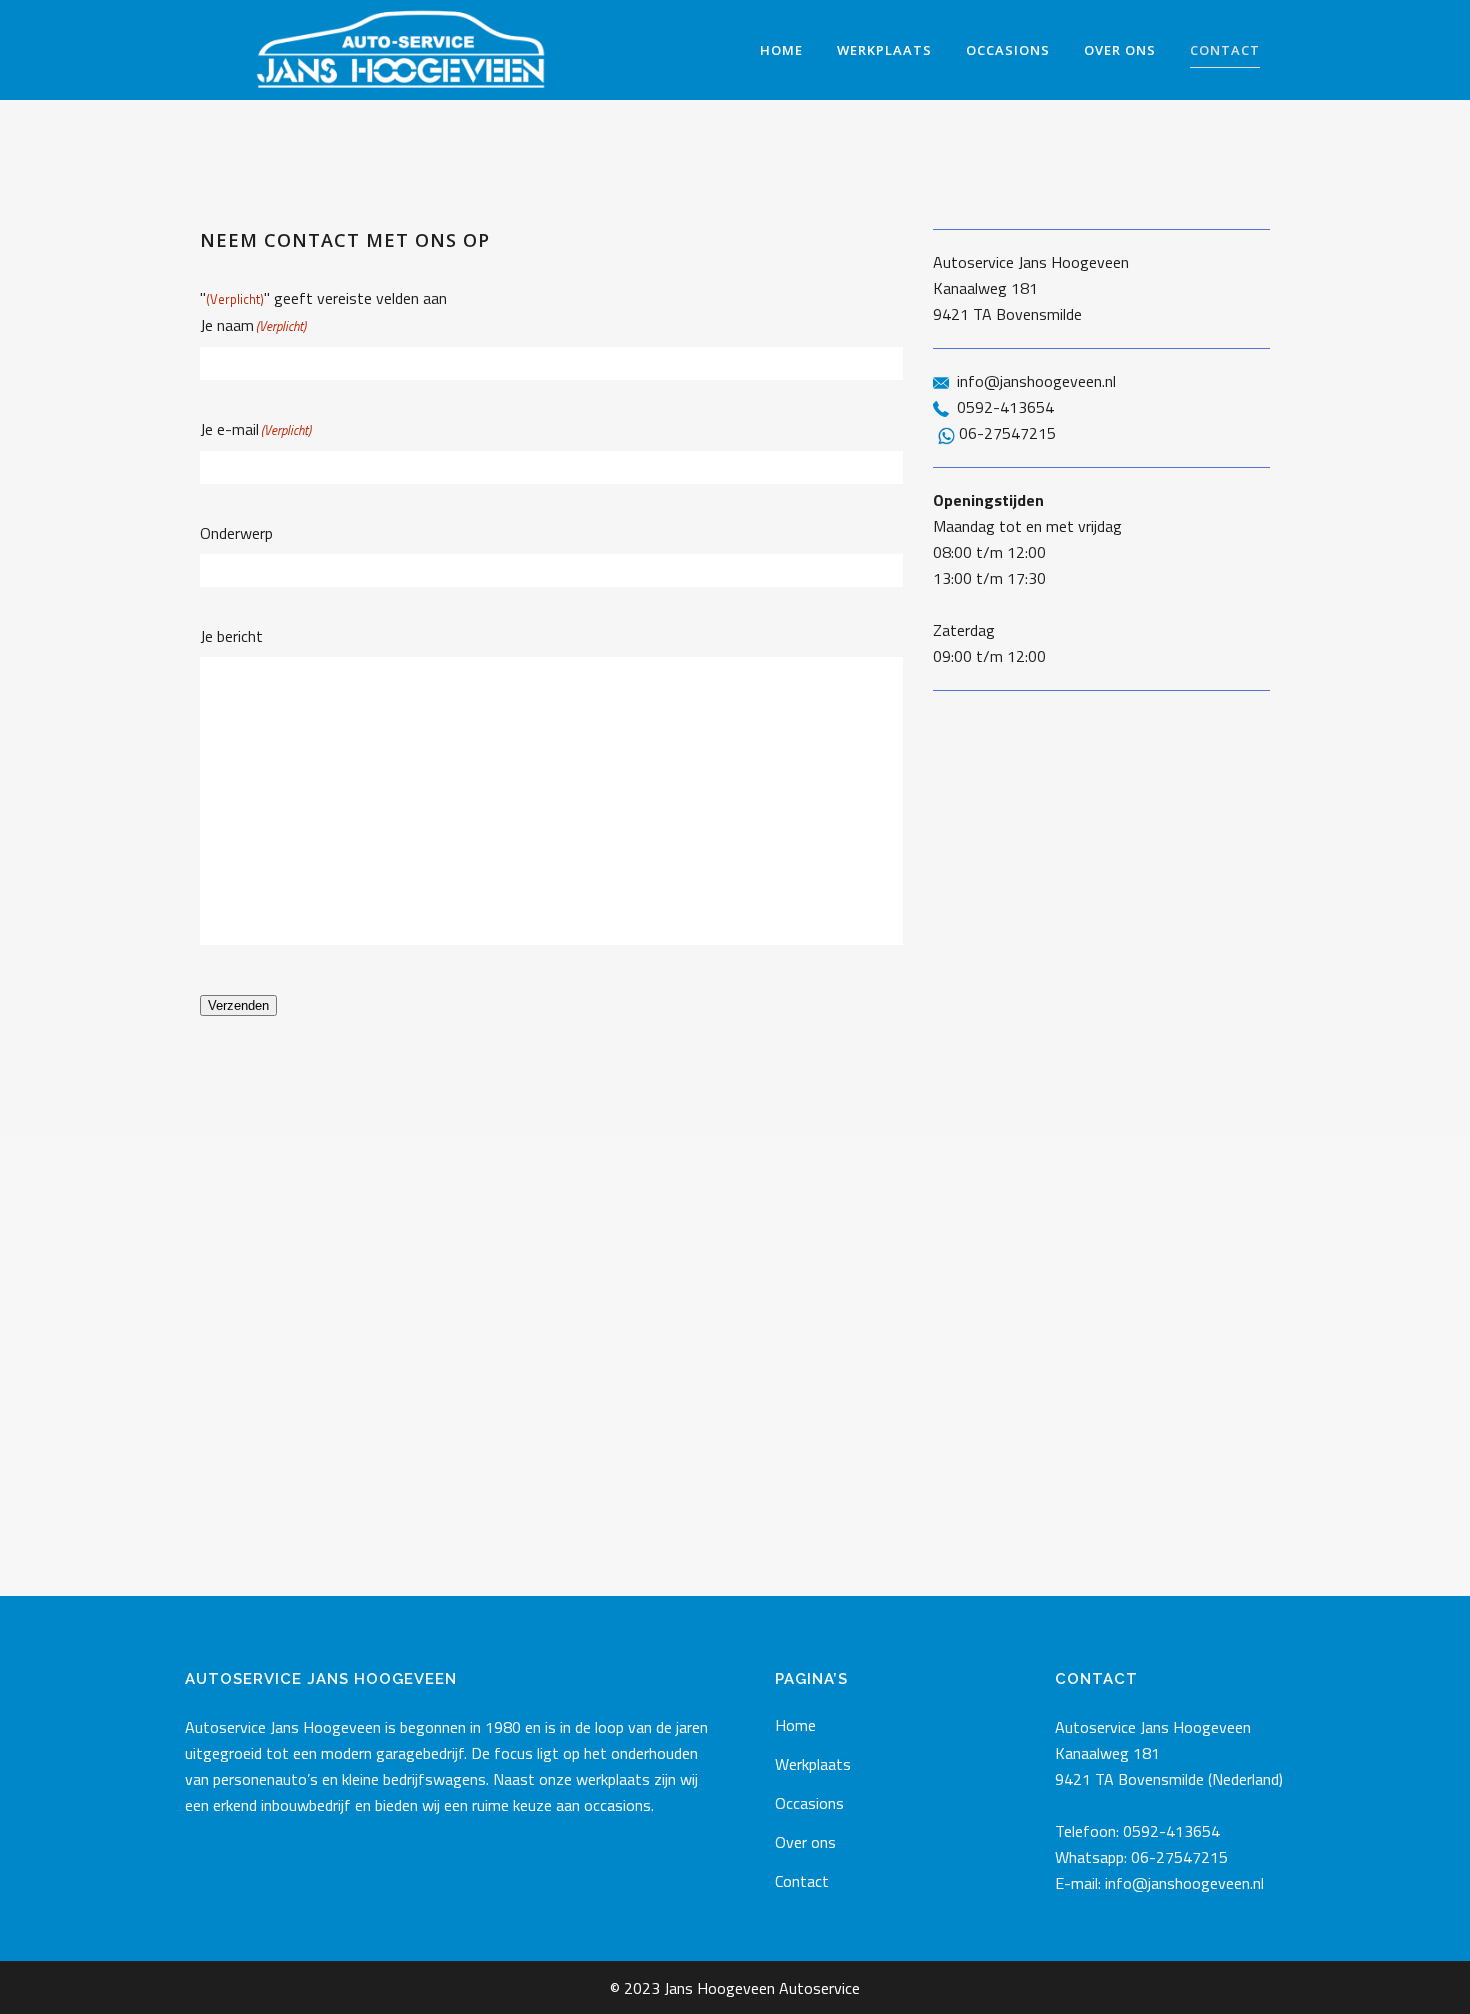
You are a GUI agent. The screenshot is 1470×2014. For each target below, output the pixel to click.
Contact (802, 1881)
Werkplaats (813, 1764)
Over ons (805, 1842)
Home (795, 1725)
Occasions (809, 1803)
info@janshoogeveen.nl (1036, 381)
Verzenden (238, 1005)
